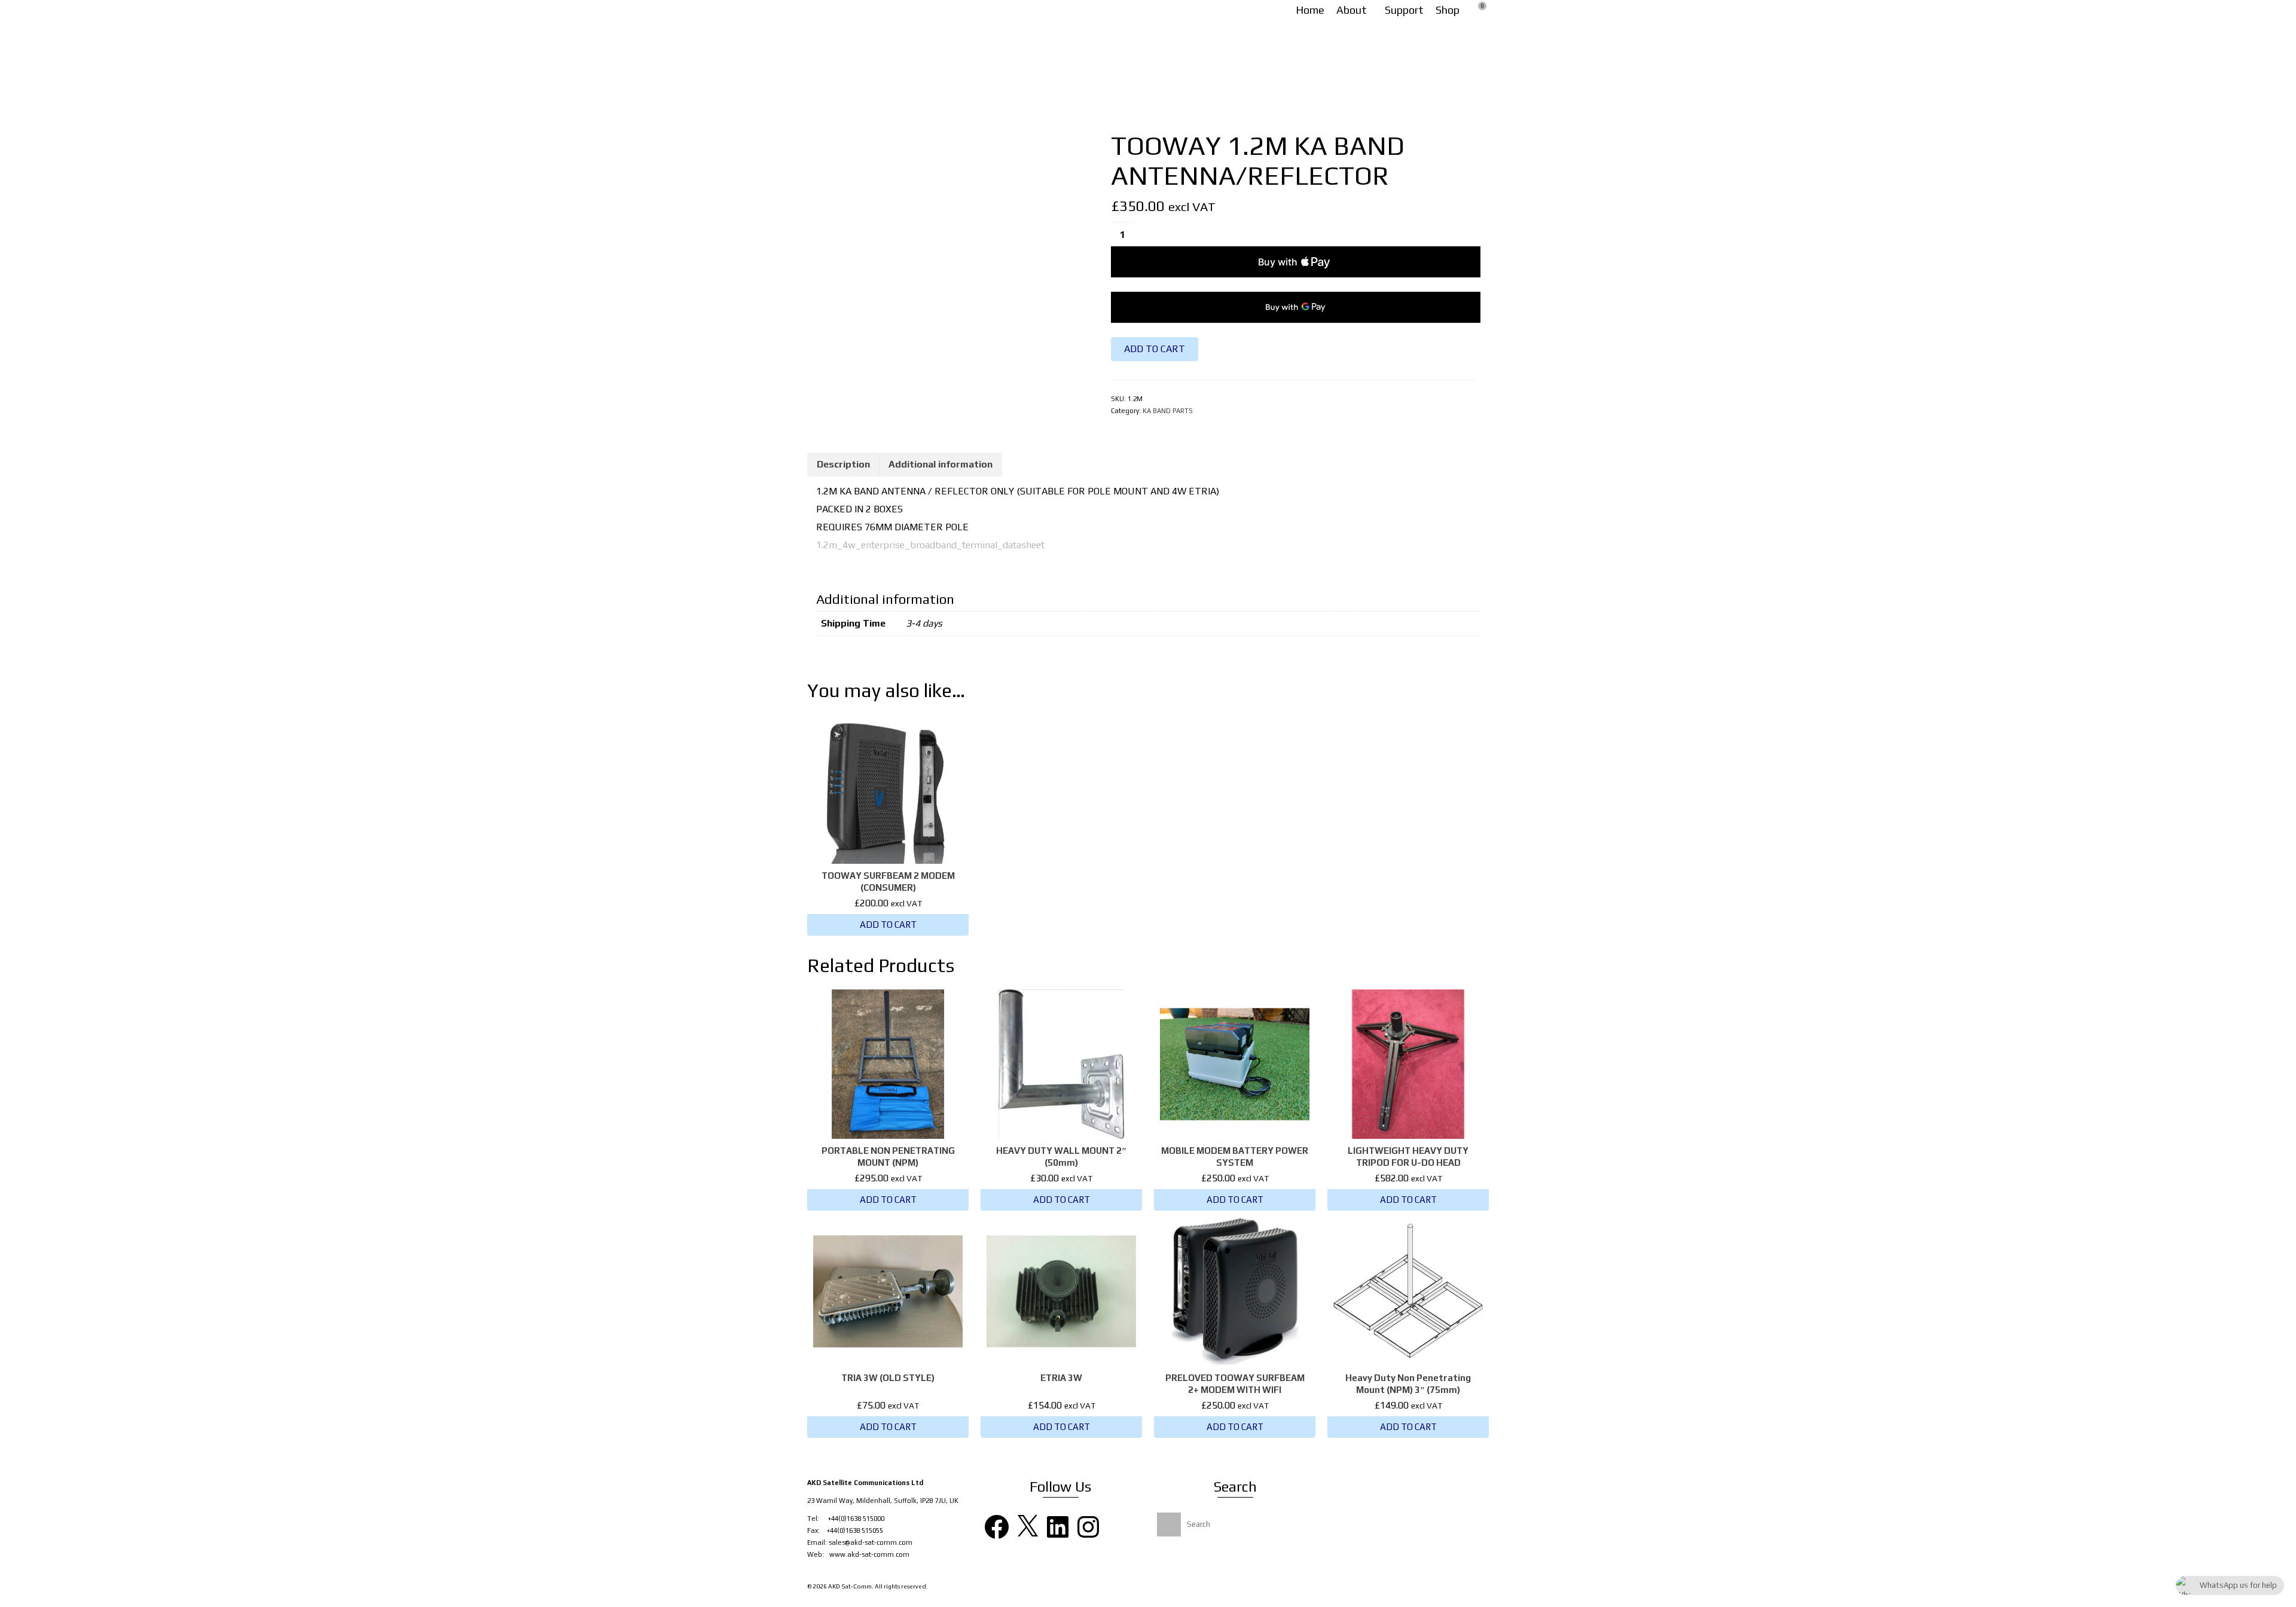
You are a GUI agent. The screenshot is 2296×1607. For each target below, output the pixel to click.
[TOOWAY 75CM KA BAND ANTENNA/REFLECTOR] (1446, 145)
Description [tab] (843, 464)
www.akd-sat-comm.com (869, 1554)
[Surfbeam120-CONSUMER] (944, 254)
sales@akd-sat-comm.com (871, 1542)
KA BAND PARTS (1168, 411)
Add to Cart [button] (888, 925)
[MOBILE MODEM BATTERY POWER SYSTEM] (1468, 145)
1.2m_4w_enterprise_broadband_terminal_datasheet (930, 545)
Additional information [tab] (941, 464)
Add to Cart (1155, 349)
